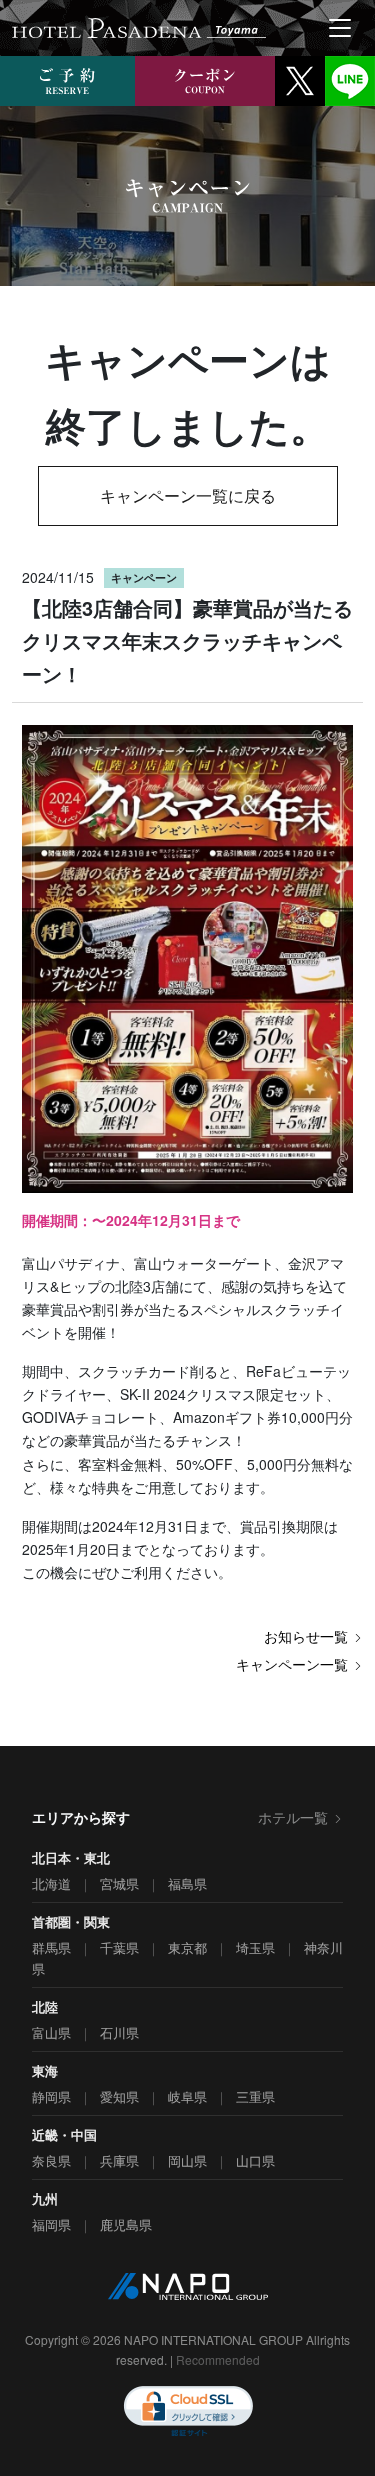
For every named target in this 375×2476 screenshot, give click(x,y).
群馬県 (51, 1947)
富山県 (51, 2032)
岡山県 (187, 2160)
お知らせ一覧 (306, 1636)
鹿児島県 (126, 2224)
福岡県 (51, 2224)
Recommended (218, 2359)
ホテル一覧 (293, 1817)
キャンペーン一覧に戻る (188, 495)
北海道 (51, 1883)
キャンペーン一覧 (292, 1664)
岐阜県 (187, 2096)
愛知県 (119, 2096)
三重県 (255, 2096)
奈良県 (51, 2160)
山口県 (255, 2160)
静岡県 (51, 2096)
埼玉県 (255, 1947)
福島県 (187, 1883)
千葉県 (119, 1947)
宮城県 (119, 1883)
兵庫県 (119, 2160)
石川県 (119, 2032)
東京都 (187, 1947)
